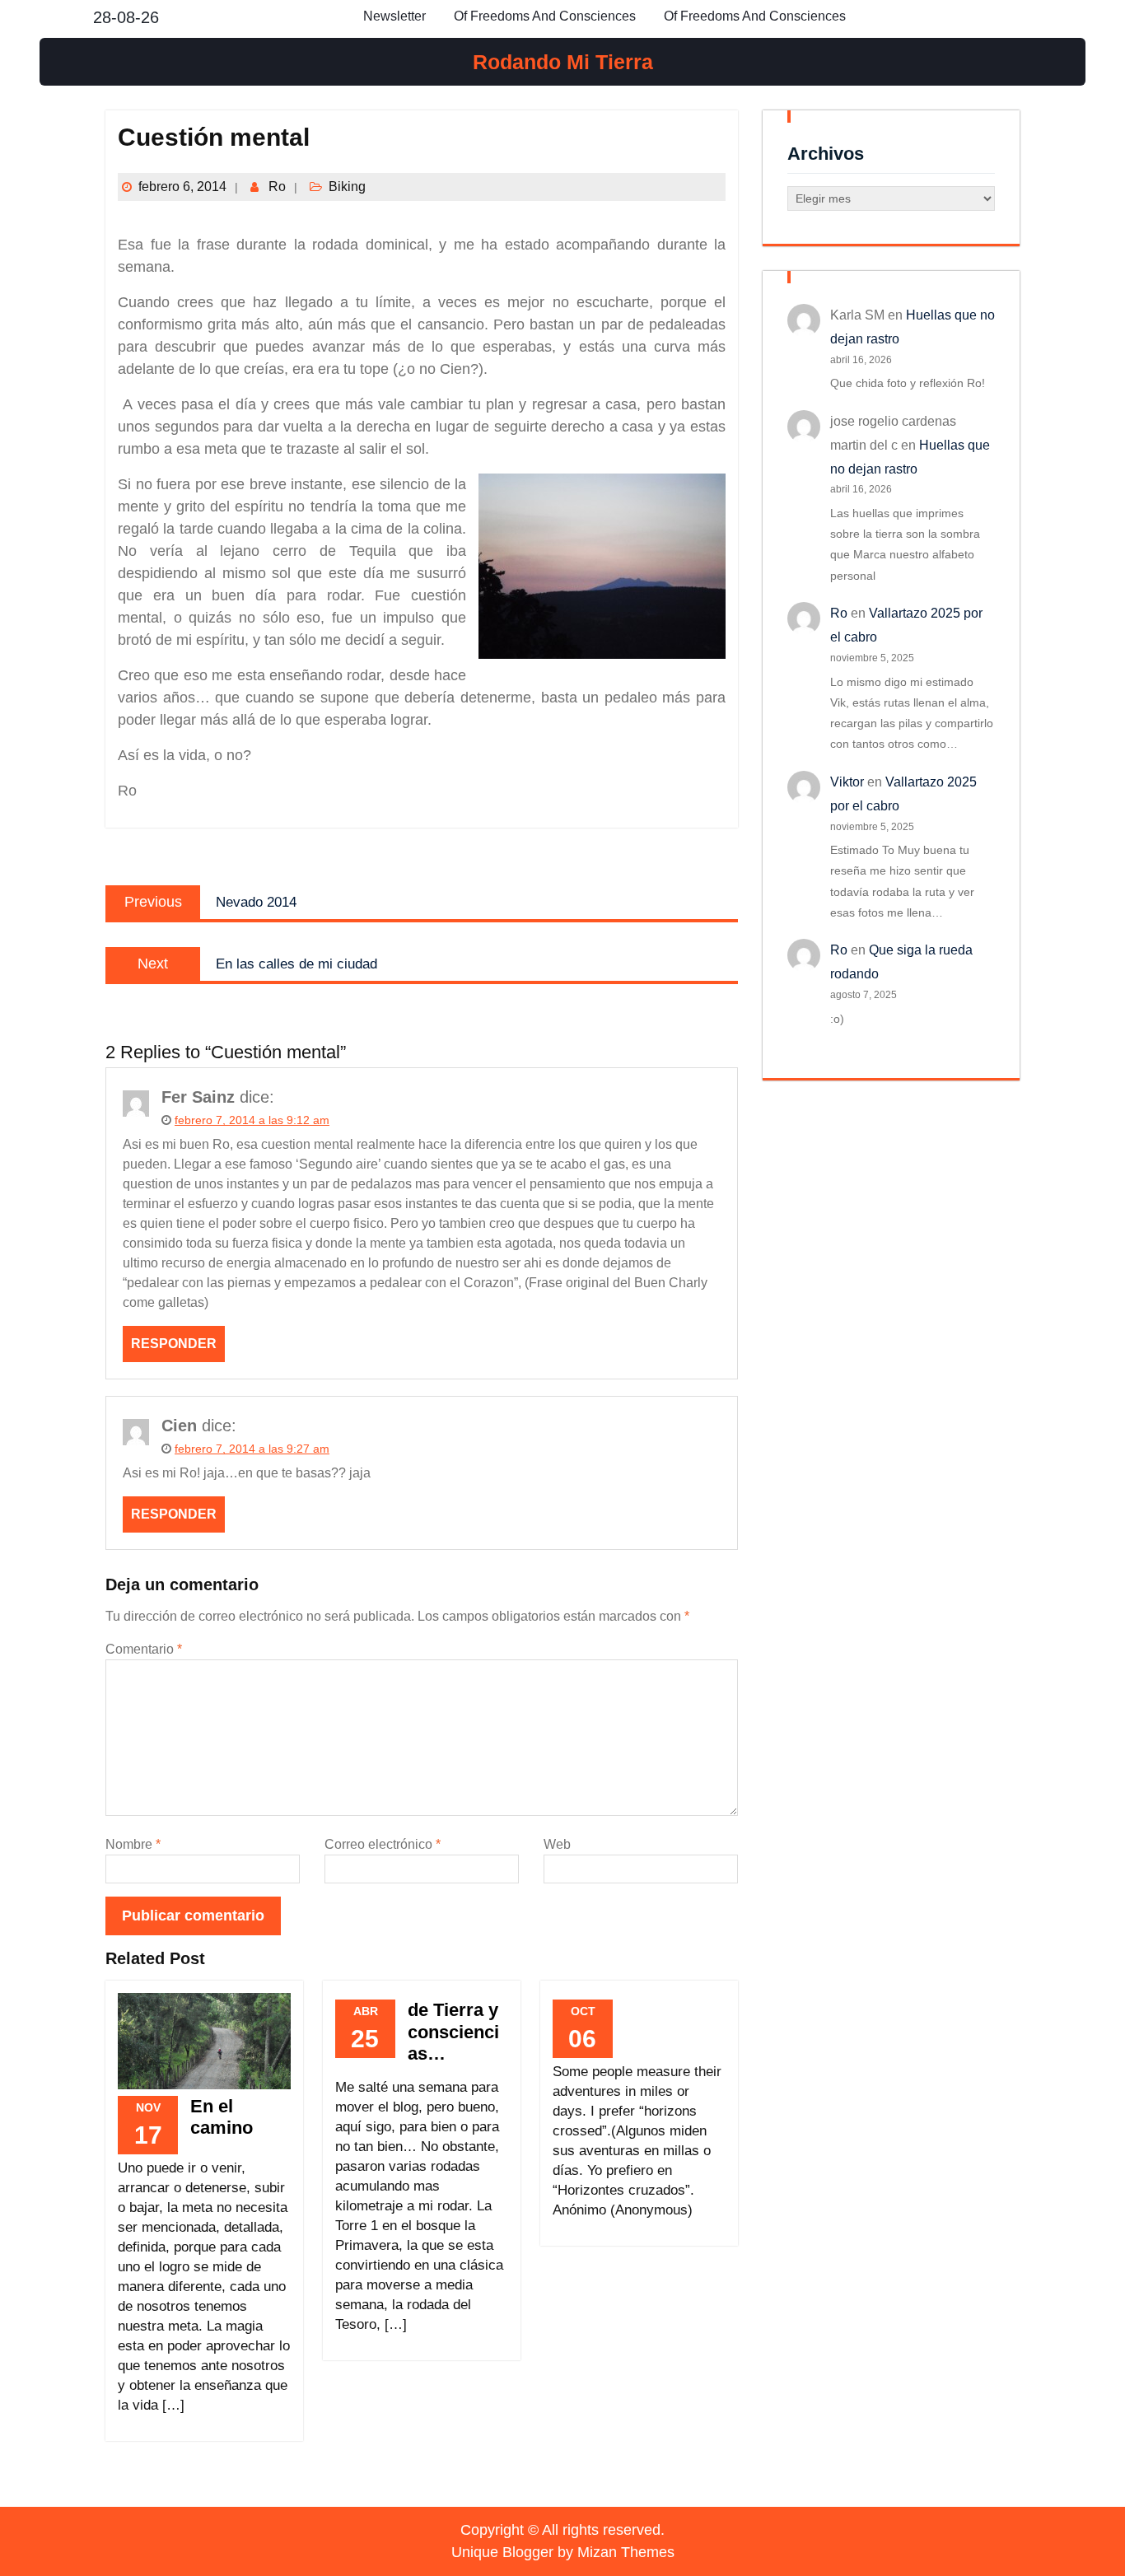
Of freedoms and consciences (545, 16)
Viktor (847, 782)
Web (557, 1844)
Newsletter (394, 16)
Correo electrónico (383, 1844)
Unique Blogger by (563, 2552)
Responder (174, 1344)
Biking (347, 187)
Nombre (133, 1844)
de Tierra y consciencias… (453, 2032)
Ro (277, 187)
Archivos (826, 154)
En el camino (222, 2117)
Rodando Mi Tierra (563, 62)
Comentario (144, 1649)
